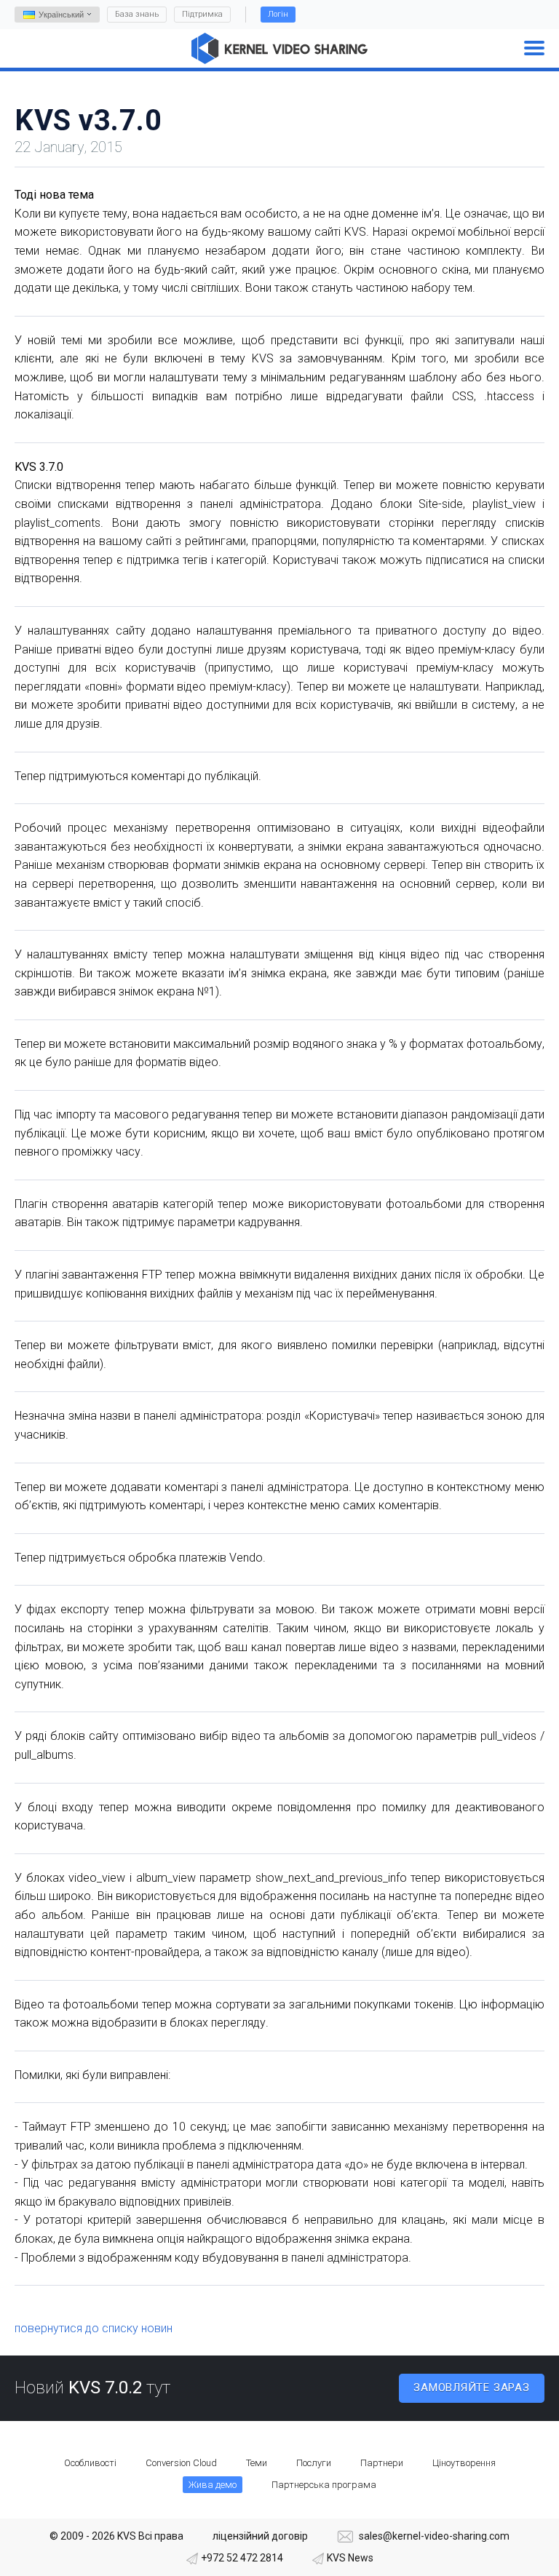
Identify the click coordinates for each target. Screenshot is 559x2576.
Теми (257, 2463)
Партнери (382, 2463)
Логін (278, 14)
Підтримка (202, 14)
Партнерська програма (324, 2485)
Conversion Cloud (181, 2463)
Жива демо (213, 2485)
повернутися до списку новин (94, 2328)
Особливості (90, 2463)
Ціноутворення (464, 2463)
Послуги (314, 2463)
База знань (137, 14)
